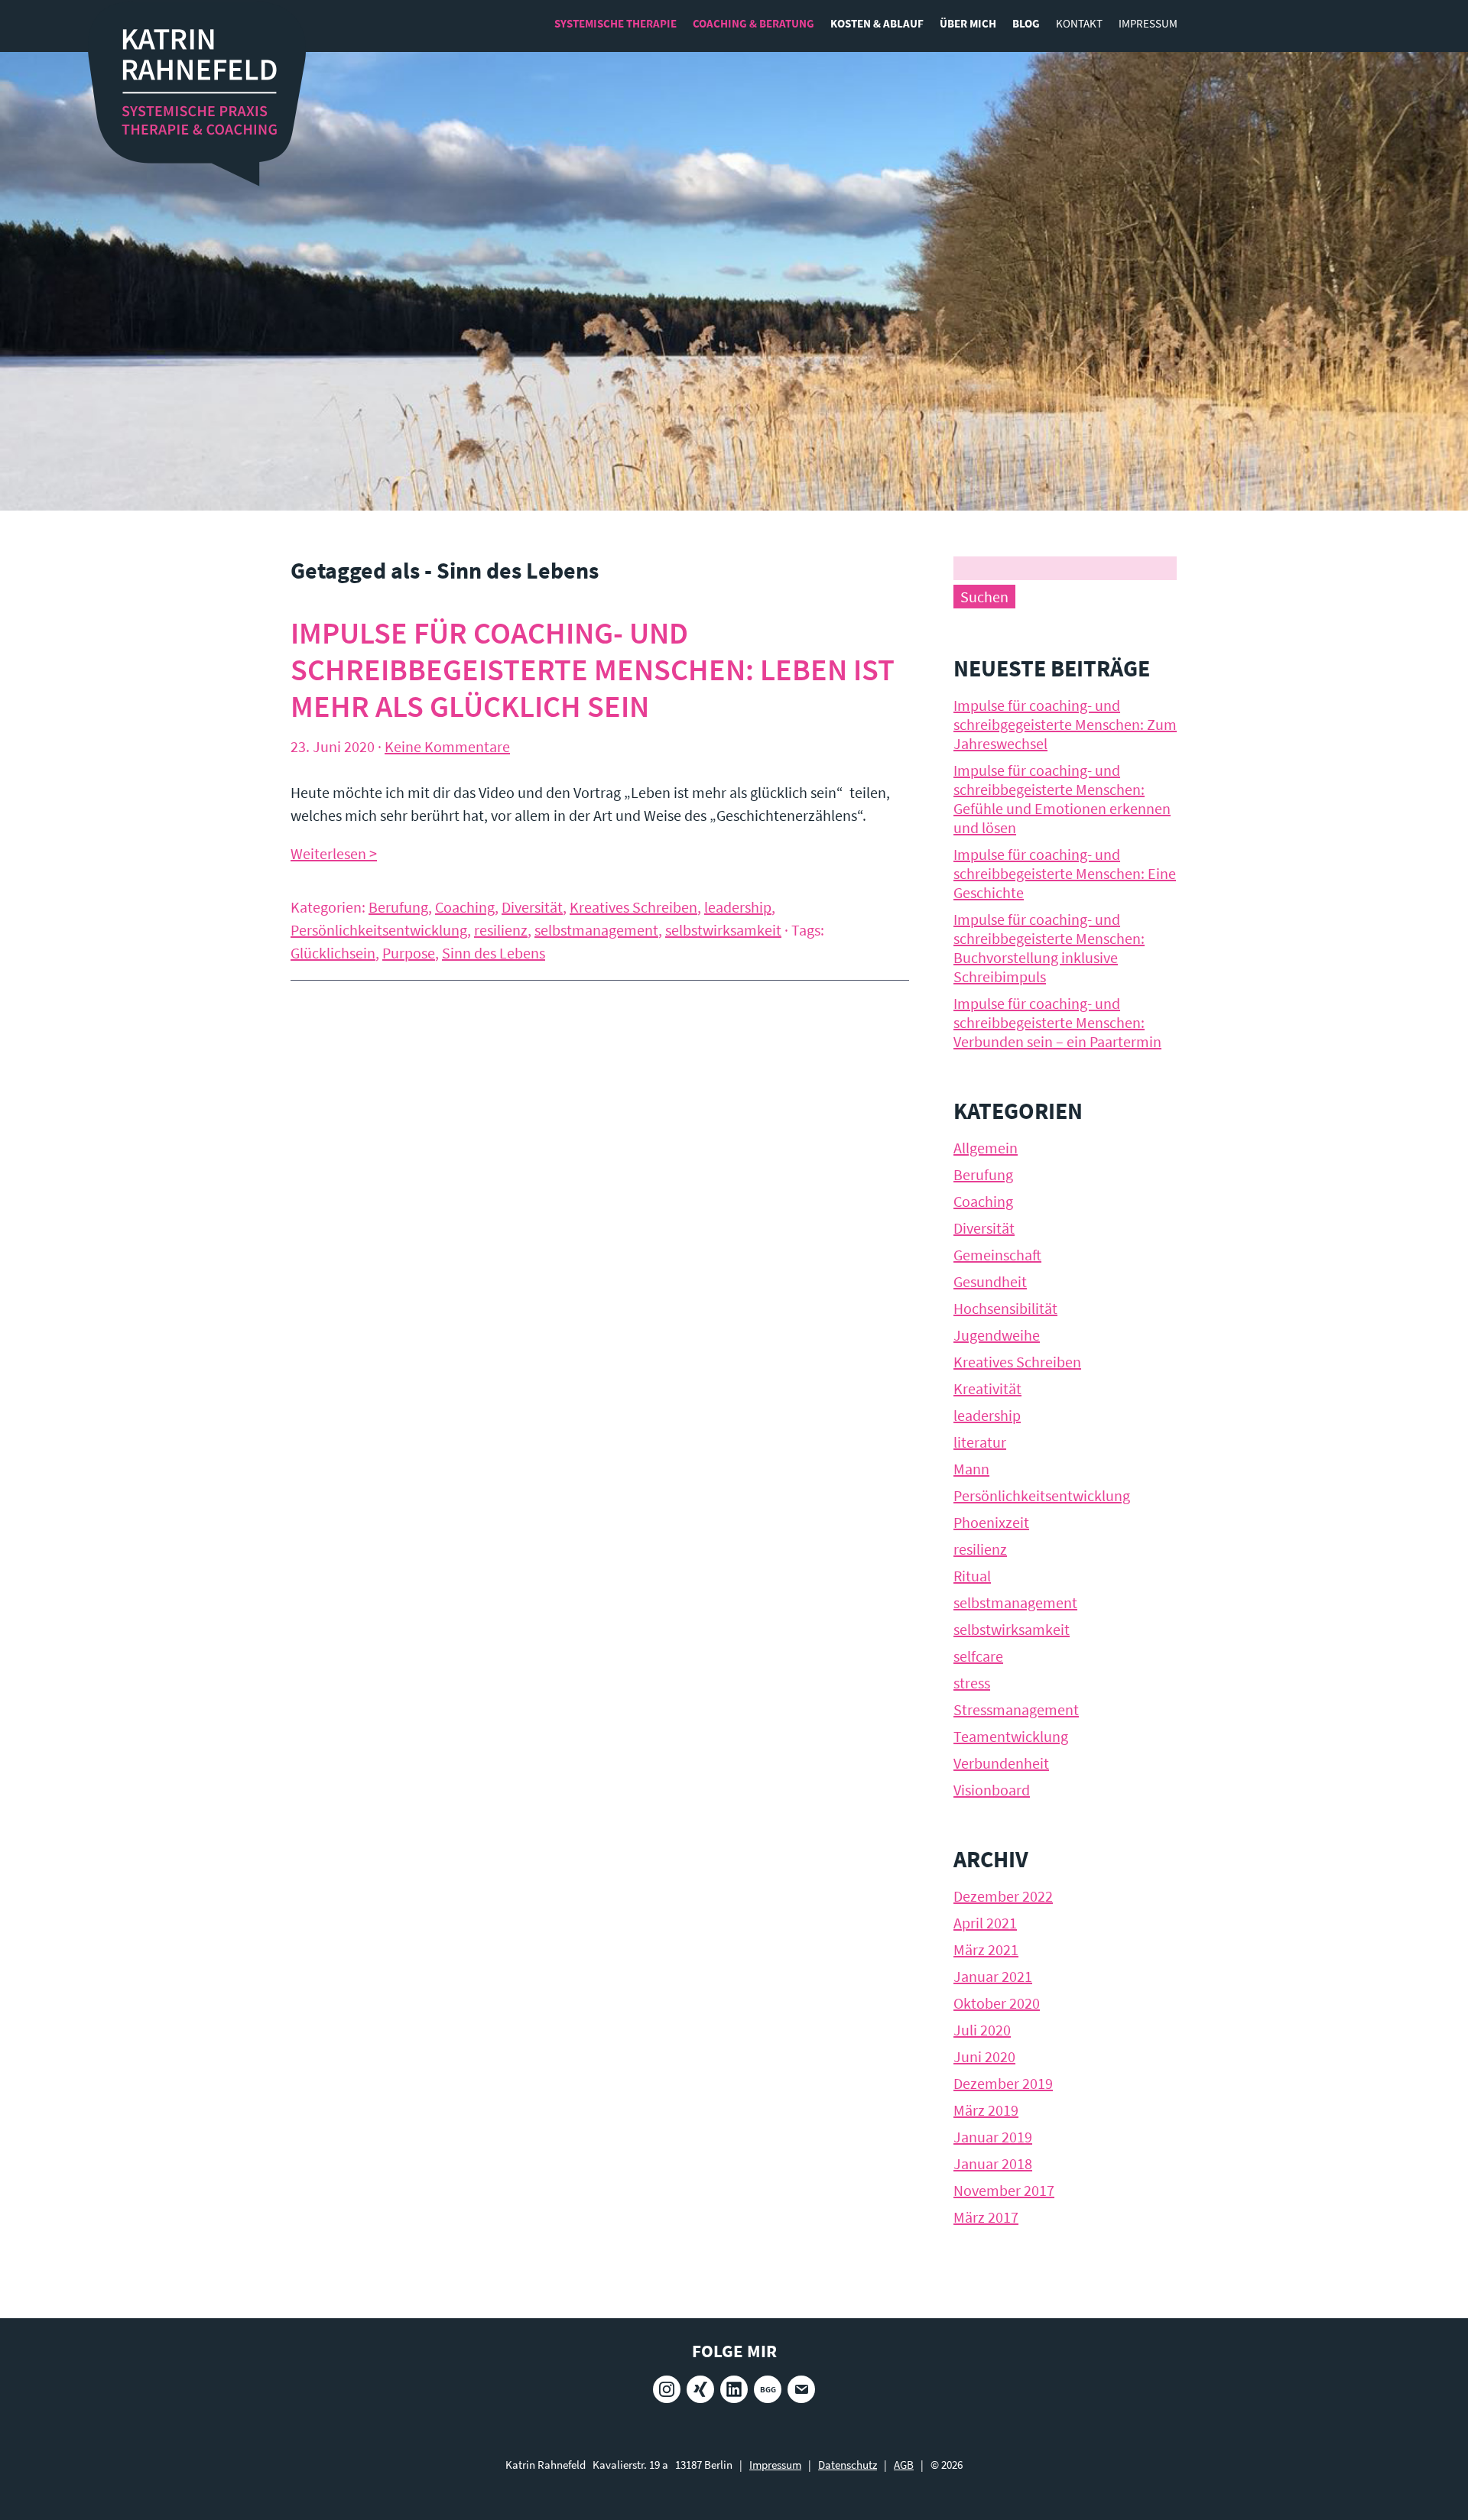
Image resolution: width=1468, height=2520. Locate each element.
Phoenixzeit (991, 1522)
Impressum (1148, 23)
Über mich (968, 23)
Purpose (409, 953)
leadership (738, 907)
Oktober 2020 (997, 2003)
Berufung (398, 907)
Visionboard (992, 1790)
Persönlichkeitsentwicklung (379, 930)
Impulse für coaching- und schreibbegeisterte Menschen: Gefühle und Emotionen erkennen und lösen (1062, 799)
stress (972, 1683)
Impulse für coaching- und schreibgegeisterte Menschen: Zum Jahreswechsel (1065, 724)
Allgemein (986, 1148)
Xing (700, 2389)
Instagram (667, 2389)
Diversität (532, 907)
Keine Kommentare (447, 746)
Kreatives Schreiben (633, 907)
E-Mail (801, 2389)
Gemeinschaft (997, 1255)
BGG (768, 2389)
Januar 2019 (993, 2137)
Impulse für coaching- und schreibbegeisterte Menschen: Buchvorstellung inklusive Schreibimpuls (1049, 948)
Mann (971, 1469)
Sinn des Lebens (494, 953)
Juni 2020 (984, 2056)
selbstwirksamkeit (723, 930)
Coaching (465, 907)
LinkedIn (734, 2389)
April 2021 (985, 1923)
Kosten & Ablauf (877, 23)
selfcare (978, 1656)
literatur (980, 1442)
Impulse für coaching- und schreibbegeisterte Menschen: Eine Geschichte (1065, 873)
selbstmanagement (596, 930)
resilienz (501, 930)
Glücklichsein (333, 953)
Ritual (972, 1576)
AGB (904, 2465)
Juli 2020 (982, 2030)
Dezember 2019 (1003, 2083)
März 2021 (986, 1949)
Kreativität (987, 1388)
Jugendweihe (997, 1335)
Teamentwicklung (1011, 1736)
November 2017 (1004, 2190)
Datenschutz (848, 2465)
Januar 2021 (993, 1976)
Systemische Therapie (615, 23)
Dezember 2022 (1003, 1896)
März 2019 (986, 2110)
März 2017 (986, 2217)
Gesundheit (990, 1281)
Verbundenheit (1001, 1763)
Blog (1026, 23)
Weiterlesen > (334, 853)
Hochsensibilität (1005, 1308)
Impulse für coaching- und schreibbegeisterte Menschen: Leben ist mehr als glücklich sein (593, 670)
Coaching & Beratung (753, 23)
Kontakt (1079, 23)
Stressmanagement (1016, 1709)
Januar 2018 (993, 2163)
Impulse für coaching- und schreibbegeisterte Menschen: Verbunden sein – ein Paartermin (1057, 1022)
